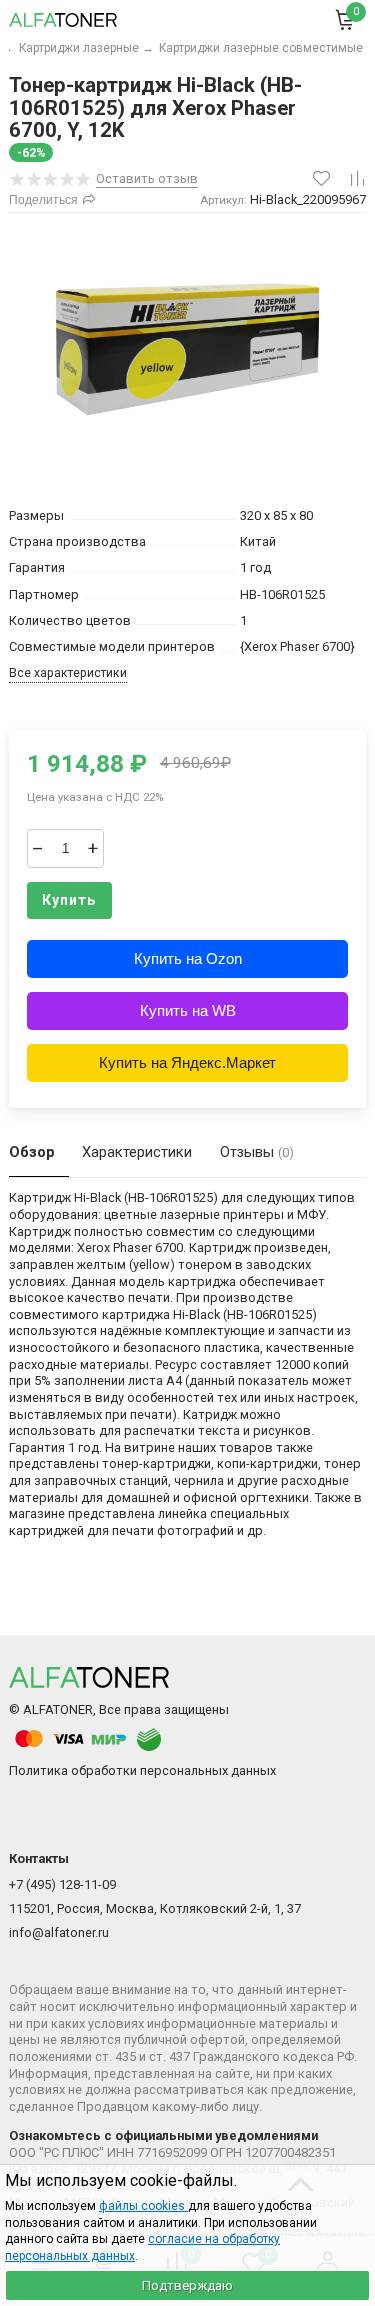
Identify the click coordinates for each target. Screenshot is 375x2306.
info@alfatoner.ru (59, 1932)
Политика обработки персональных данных (142, 1770)
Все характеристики (68, 673)
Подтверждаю (187, 2285)
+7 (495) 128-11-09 (62, 1884)
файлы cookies (143, 2206)
